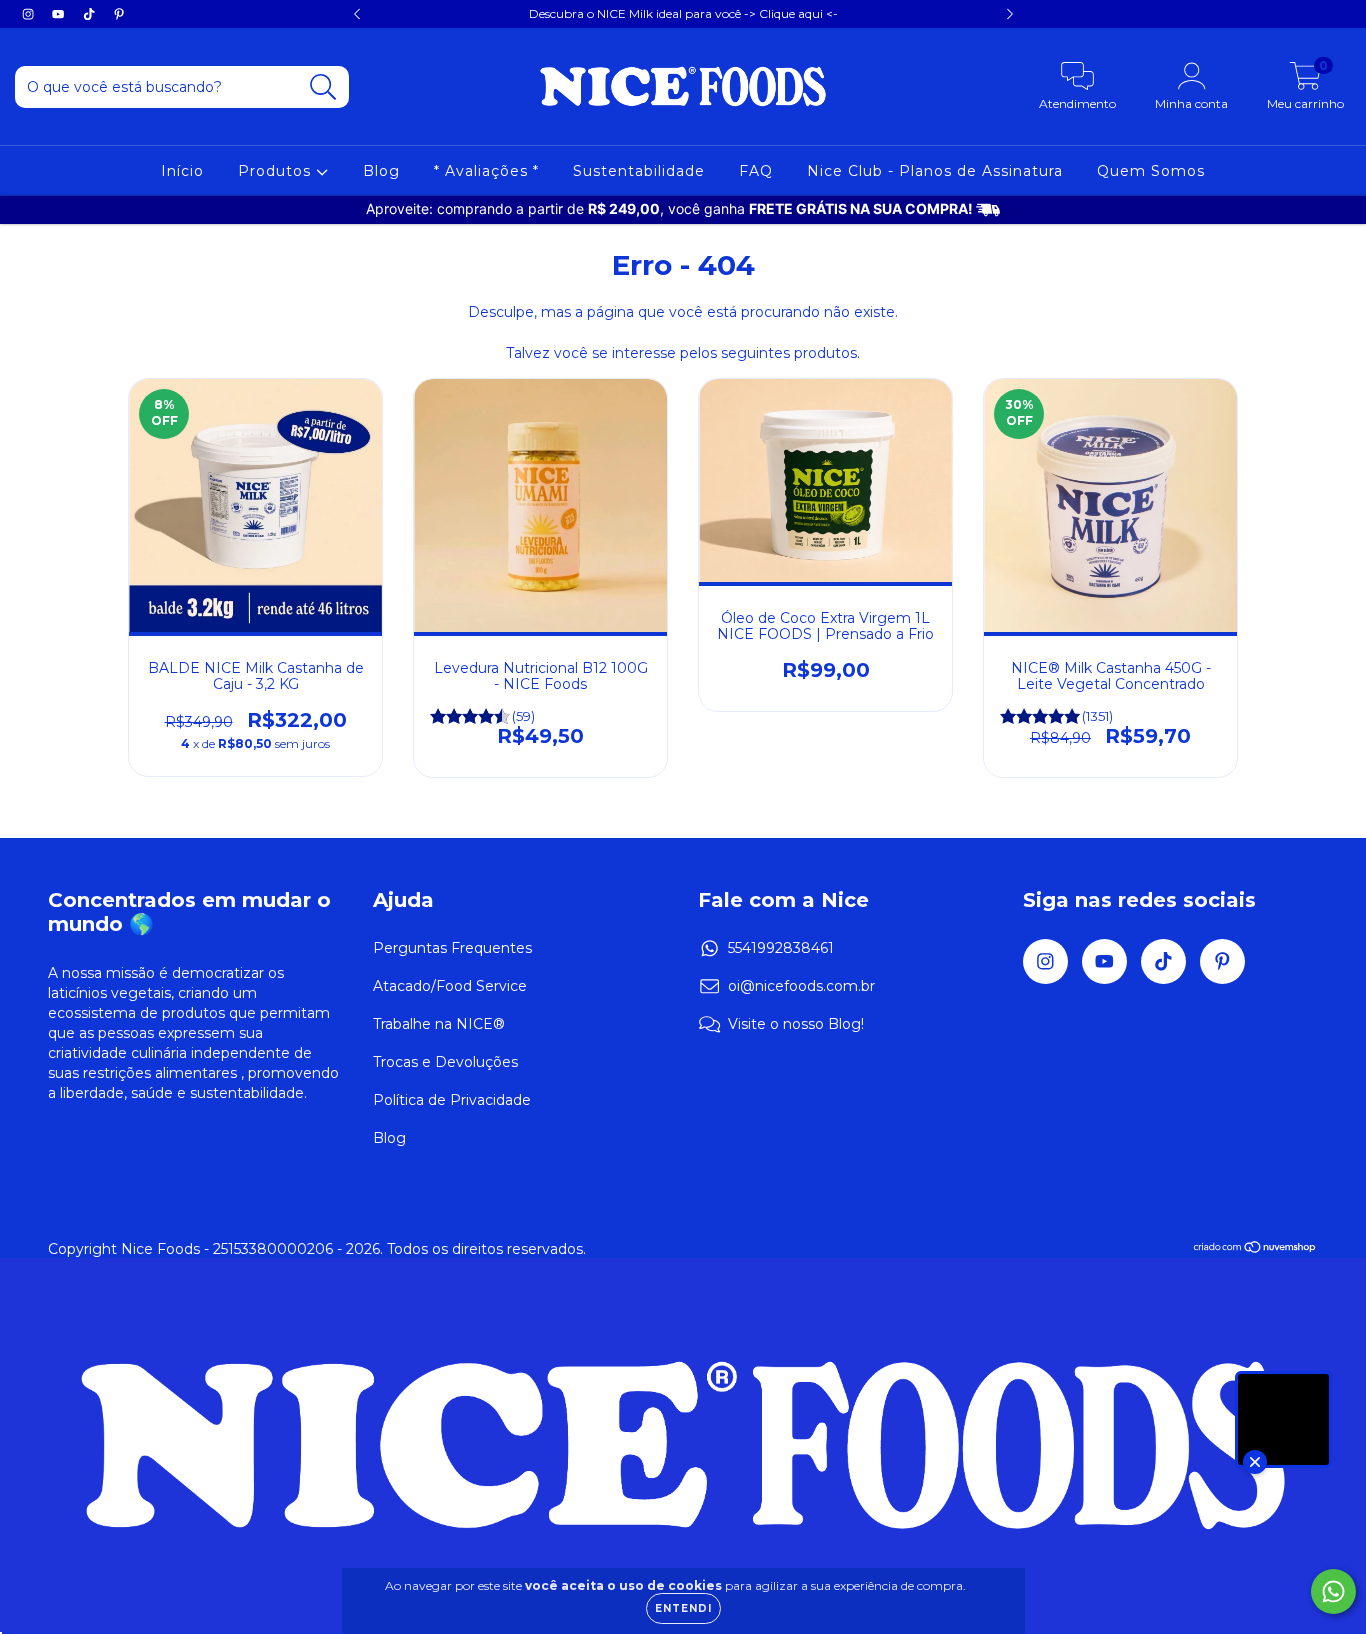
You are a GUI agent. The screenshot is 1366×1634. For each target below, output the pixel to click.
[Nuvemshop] (1255, 1249)
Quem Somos (1151, 171)
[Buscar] (323, 87)
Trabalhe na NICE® (439, 1024)
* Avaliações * (486, 171)
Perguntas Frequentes (452, 948)
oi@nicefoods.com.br (801, 986)
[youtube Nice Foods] (60, 14)
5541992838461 (781, 948)
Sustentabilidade (639, 171)
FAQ (756, 171)
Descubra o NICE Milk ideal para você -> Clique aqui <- (683, 13)
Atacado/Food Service (450, 986)
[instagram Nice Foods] (30, 14)
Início (182, 171)
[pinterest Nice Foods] (119, 14)
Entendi (683, 1608)
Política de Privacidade (452, 1100)
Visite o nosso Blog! (796, 1024)
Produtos (277, 171)
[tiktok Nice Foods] (91, 14)
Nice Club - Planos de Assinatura (935, 171)
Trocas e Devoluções (445, 1062)
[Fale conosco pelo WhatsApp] (1333, 1591)
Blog (381, 171)
